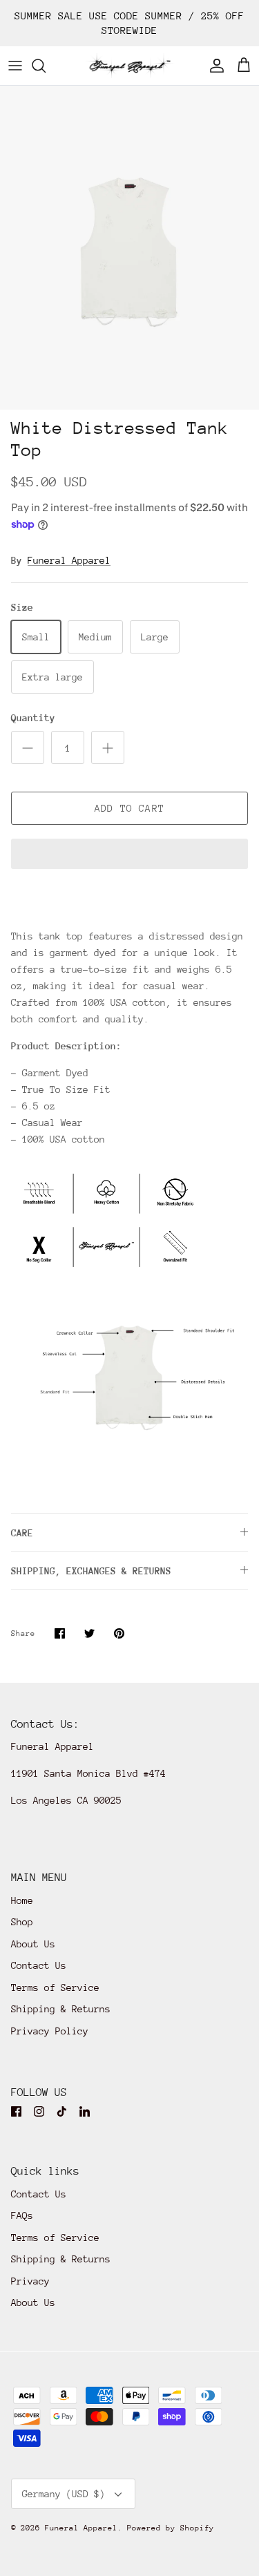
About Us (33, 1944)
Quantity (33, 718)
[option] (129, 248)
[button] (129, 855)
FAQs (22, 2215)
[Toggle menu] (15, 66)
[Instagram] (39, 2111)
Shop (22, 1922)
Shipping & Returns (61, 2009)
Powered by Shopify (171, 2528)
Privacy (30, 2281)
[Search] (46, 66)
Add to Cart (129, 808)
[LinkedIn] (85, 2111)
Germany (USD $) (64, 2494)
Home (22, 1900)
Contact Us (39, 1965)
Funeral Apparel (69, 560)
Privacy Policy (50, 2031)
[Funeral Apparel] (130, 66)
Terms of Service (55, 1987)
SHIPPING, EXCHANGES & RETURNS (91, 1571)
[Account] (213, 66)
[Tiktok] (62, 2111)
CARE (22, 1533)
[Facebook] (16, 2111)
